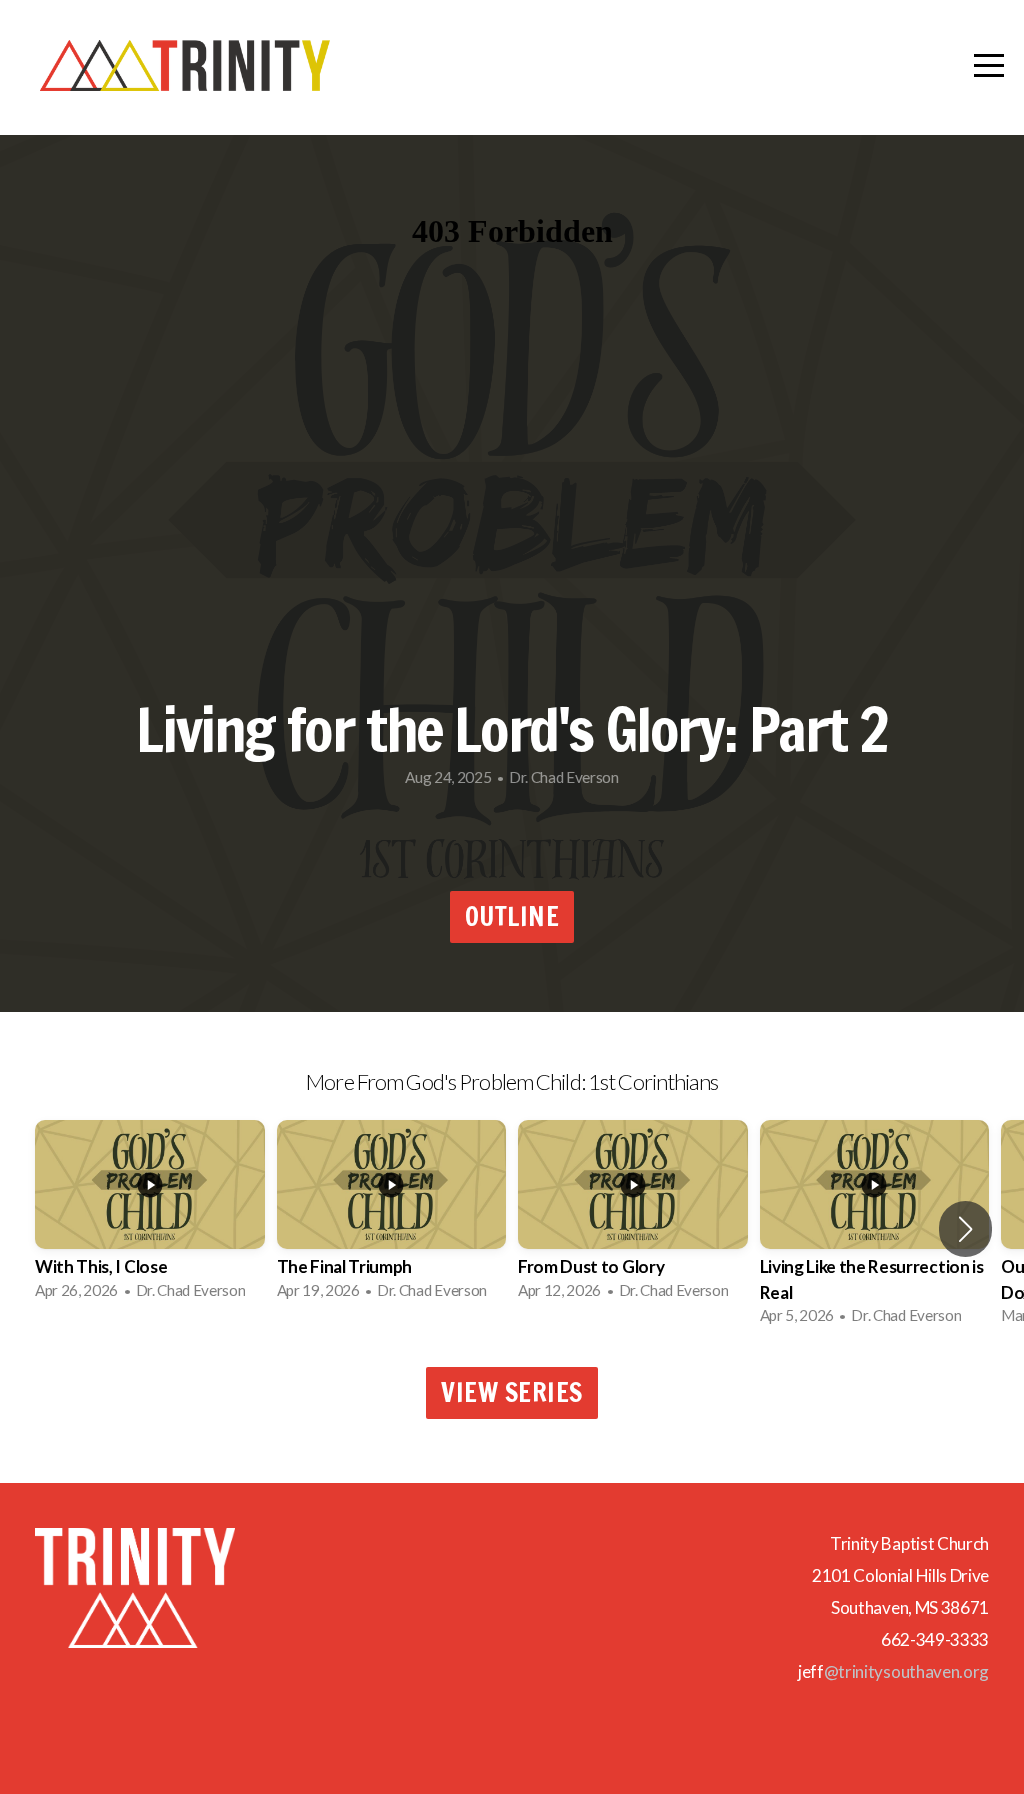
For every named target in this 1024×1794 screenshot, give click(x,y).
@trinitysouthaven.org (906, 1671)
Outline (512, 916)
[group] (150, 1216)
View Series (512, 1392)
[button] (965, 1229)
